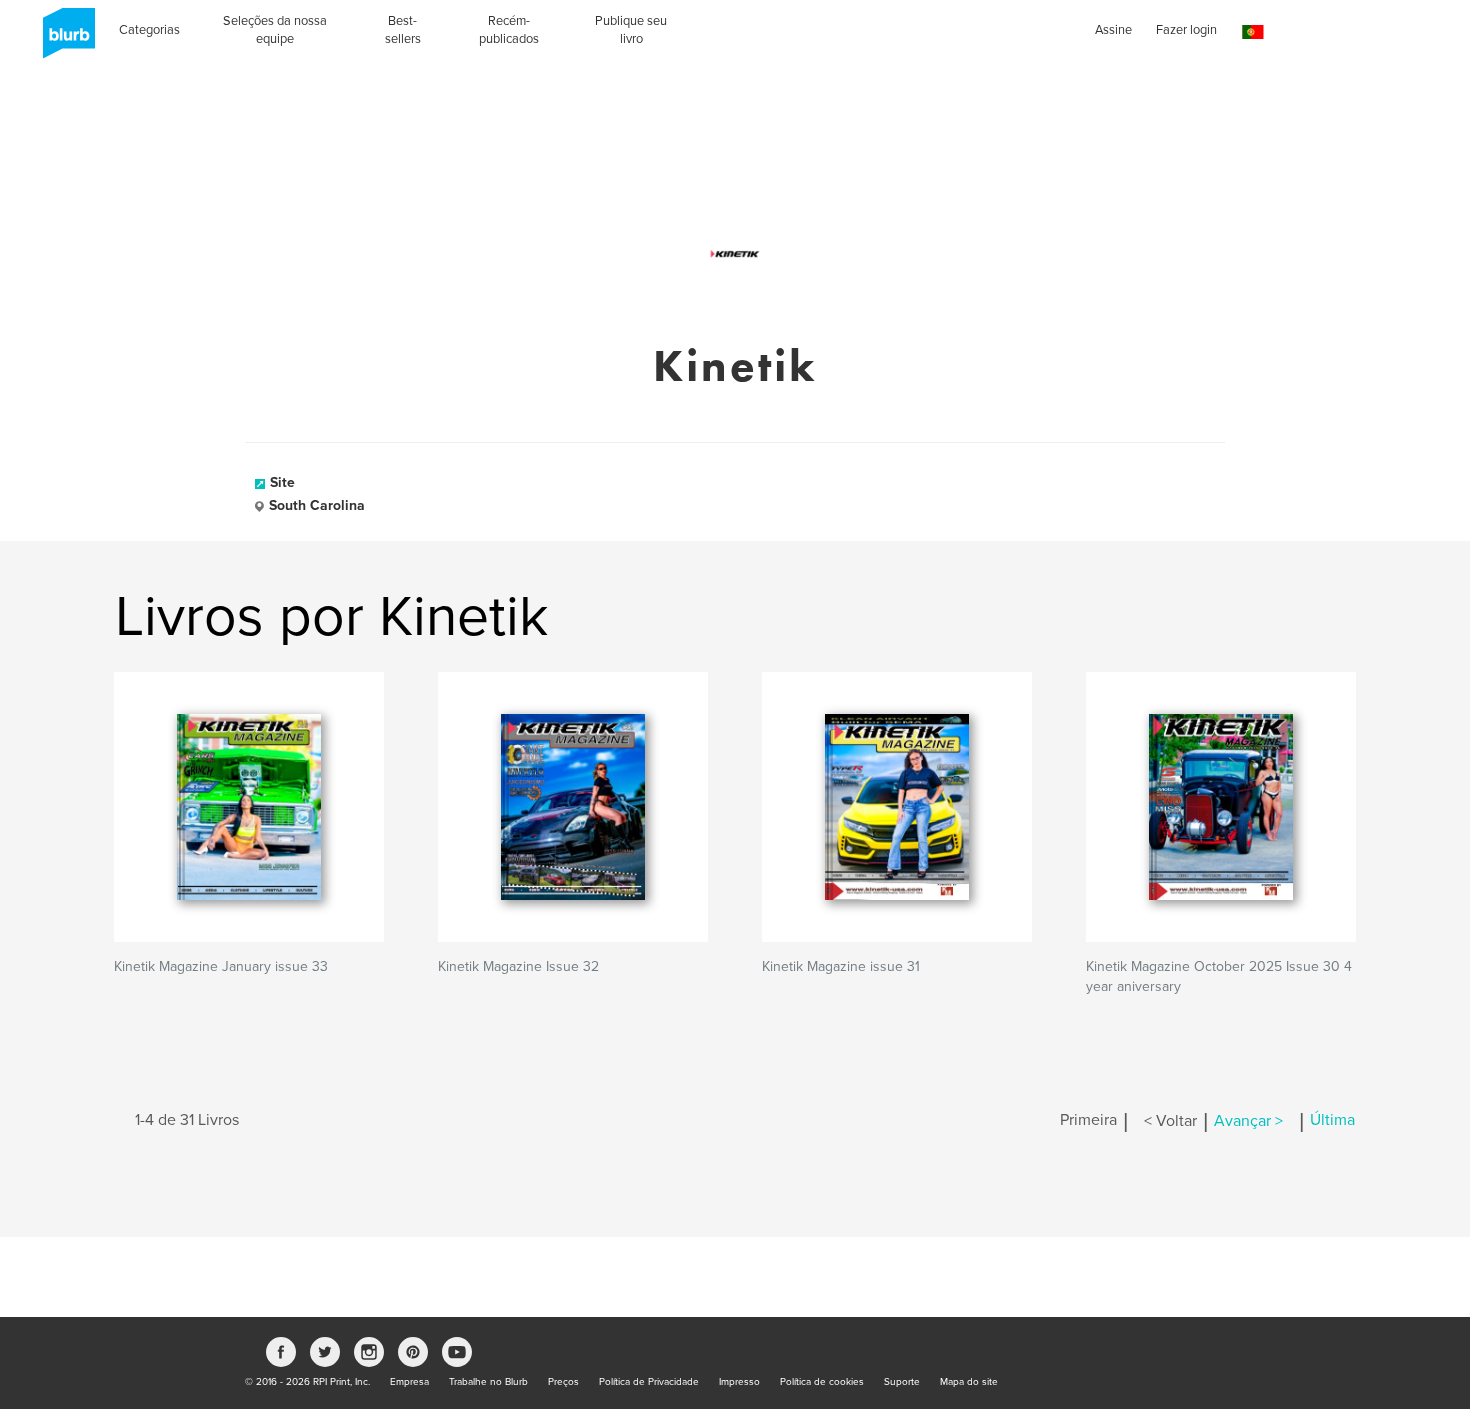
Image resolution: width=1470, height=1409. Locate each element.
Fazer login (1186, 30)
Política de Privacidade (649, 1382)
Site (282, 482)
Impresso (739, 1382)
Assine (1113, 30)
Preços (563, 1382)
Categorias (149, 30)
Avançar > (1248, 1121)
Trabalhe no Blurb (488, 1382)
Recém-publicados (509, 30)
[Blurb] (63, 40)
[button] (1253, 32)
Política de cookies (822, 1382)
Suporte (902, 1382)
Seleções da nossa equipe (275, 30)
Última (1332, 1121)
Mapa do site (969, 1382)
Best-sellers (403, 30)
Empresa (409, 1382)
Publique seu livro (631, 30)
